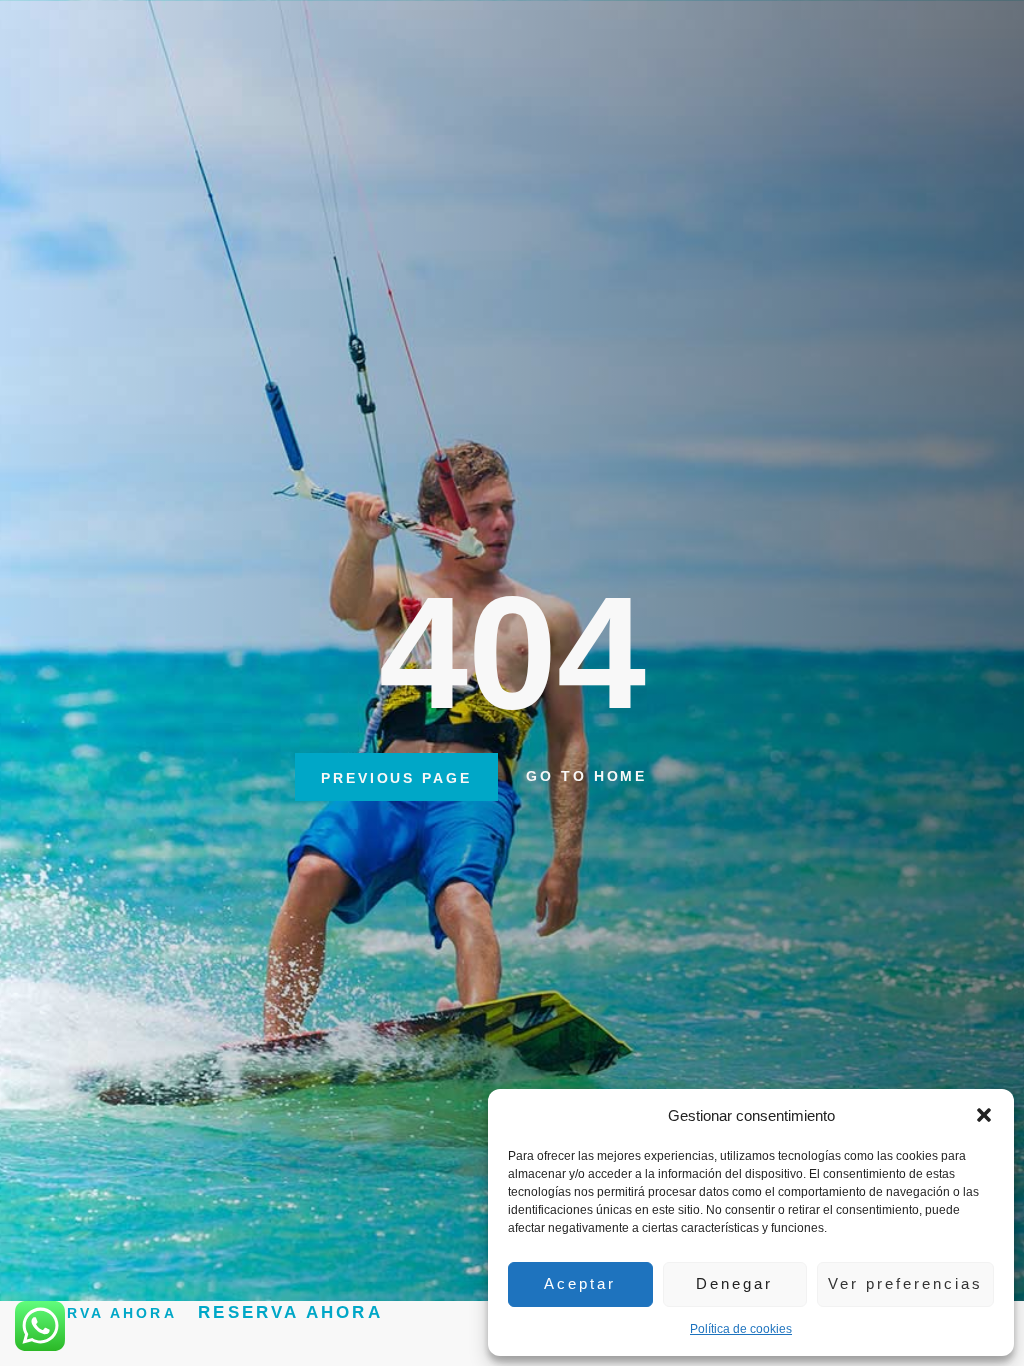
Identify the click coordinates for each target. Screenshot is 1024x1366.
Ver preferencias (905, 1283)
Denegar (734, 1283)
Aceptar (580, 1283)
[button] (984, 1115)
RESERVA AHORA (290, 1312)
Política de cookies (741, 1329)
